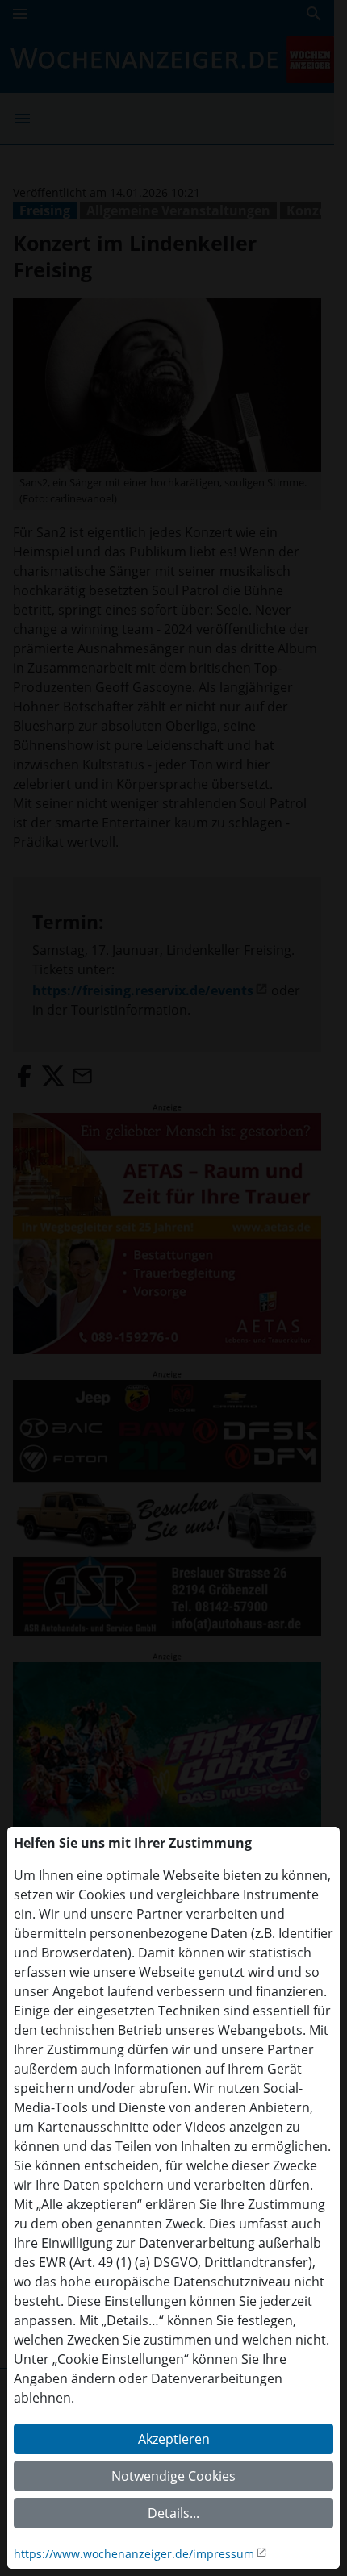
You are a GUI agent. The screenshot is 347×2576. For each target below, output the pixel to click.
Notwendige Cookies (173, 2476)
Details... (173, 2513)
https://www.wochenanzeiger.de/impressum (134, 2554)
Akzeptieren (174, 2439)
